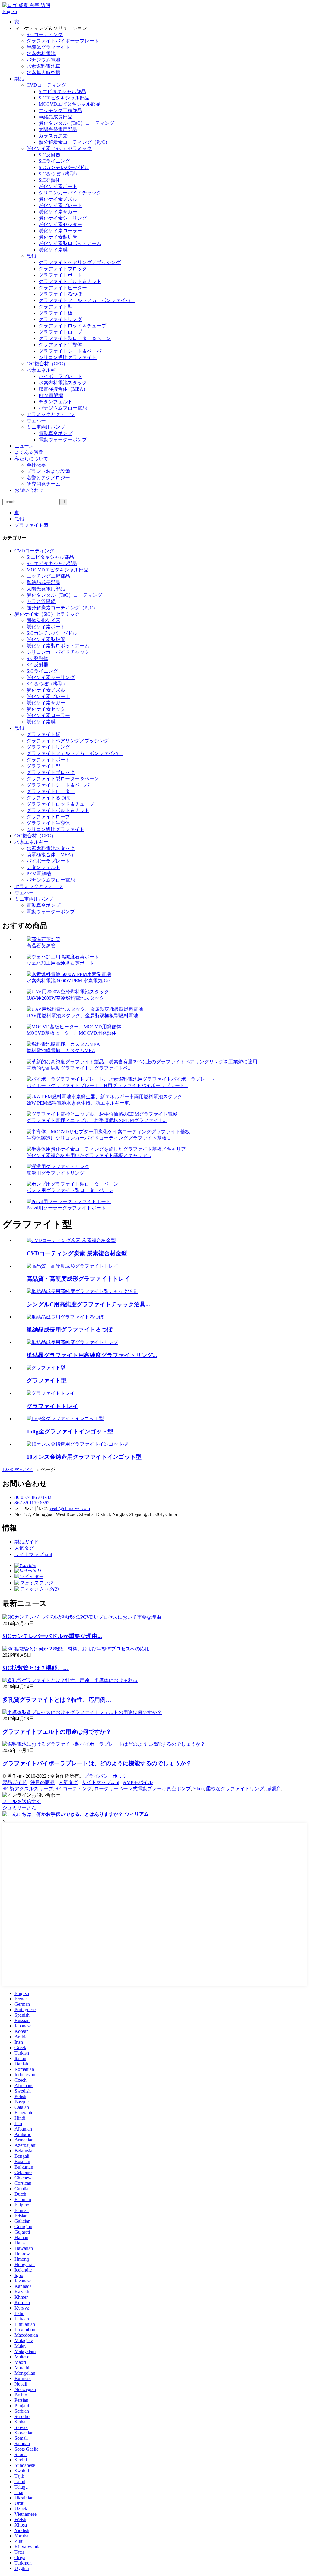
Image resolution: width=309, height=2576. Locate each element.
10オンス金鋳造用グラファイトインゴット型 (84, 1457)
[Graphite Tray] (51, 1393)
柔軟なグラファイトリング (235, 1789)
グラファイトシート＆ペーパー (72, 351)
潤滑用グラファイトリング (56, 1173)
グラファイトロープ (60, 332)
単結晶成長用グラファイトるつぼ (70, 1330)
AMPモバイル (138, 1782)
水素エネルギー (43, 370)
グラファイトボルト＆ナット (70, 281)
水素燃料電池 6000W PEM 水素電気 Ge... (70, 981)
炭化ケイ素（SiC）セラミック (59, 148)
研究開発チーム (43, 484)
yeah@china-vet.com (70, 1508)
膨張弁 (274, 1789)
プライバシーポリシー (108, 1776)
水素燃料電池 (41, 53)
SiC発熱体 (49, 180)
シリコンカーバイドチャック (70, 193)
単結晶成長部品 (56, 117)
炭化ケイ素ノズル (58, 199)
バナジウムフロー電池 (63, 408)
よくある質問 (29, 452)
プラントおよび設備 (48, 471)
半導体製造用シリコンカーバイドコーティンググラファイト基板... (98, 1138)
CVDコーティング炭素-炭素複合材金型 (77, 1253)
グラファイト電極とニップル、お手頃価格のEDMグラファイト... (97, 1120)
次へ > (21, 1469)
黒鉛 (31, 256)
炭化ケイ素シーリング (63, 218)
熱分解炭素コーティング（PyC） (74, 142)
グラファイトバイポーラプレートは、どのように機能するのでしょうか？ (97, 1763)
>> (31, 1469)
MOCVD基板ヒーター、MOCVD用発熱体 (72, 1033)
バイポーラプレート (60, 376)
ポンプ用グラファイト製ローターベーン (70, 1190)
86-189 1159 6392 (32, 1503)
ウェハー (36, 421)
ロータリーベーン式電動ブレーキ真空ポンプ (142, 1789)
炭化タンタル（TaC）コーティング (76, 123)
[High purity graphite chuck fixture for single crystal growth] (82, 1291)
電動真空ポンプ (56, 433)
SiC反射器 (49, 155)
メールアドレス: (32, 1508)
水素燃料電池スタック (63, 383)
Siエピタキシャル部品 (62, 91)
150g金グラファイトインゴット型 (70, 1431)
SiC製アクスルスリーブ (28, 1789)
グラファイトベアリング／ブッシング (80, 262)
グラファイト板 (56, 313)
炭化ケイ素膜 (53, 250)
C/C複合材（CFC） (47, 364)
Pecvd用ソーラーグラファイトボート (66, 1208)
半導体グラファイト (48, 47)
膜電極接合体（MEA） (63, 389)
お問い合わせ (29, 490)
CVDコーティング (46, 85)
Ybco (198, 1789)
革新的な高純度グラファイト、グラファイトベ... (79, 1068)
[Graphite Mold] (46, 1368)
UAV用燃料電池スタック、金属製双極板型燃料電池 (82, 1016)
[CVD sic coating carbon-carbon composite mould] (71, 1240)
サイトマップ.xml (33, 1554)
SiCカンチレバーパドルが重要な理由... (52, 1636)
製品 (19, 79)
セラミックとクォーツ (51, 414)
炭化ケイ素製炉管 (58, 237)
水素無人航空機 (43, 72)
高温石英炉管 (41, 946)
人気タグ (24, 1548)
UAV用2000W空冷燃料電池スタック (65, 998)
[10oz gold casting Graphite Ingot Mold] (77, 1444)
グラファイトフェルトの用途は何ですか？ (57, 1732)
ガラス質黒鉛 (53, 136)
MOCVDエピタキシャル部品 (70, 104)
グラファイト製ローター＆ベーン (75, 338)
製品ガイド (27, 1542)
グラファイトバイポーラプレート (63, 41)
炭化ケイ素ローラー (60, 231)
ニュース (24, 446)
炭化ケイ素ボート (58, 186)
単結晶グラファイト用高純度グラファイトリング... (92, 1355)
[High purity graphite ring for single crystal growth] (72, 1342)
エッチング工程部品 (60, 110)
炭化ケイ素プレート (60, 205)
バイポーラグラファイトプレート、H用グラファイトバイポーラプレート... (107, 1085)
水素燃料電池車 (43, 66)
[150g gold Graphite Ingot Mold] (65, 1419)
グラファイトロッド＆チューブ (72, 326)
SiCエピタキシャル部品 (64, 98)
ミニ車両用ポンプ (46, 427)
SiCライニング (54, 161)
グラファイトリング (60, 319)
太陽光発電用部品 (58, 129)
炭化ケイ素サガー (58, 212)
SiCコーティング (45, 35)
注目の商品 (43, 1782)
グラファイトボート (60, 275)
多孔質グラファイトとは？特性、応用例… (57, 1700)
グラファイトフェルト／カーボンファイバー (87, 300)
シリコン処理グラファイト (68, 357)
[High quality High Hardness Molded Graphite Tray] (72, 1266)
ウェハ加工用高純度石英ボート (60, 963)
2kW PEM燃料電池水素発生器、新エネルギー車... (80, 1103)
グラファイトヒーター (63, 288)
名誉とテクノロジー (48, 478)
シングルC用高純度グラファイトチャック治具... (88, 1304)
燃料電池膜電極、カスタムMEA (61, 1051)
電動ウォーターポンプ (63, 440)
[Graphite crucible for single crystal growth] (65, 1317)
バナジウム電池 (43, 60)
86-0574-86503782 (33, 1497)
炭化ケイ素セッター (60, 224)
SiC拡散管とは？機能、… (36, 1668)
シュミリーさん (19, 1808)
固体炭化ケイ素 (43, 620)
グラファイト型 (56, 307)
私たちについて (31, 459)
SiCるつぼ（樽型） (59, 174)
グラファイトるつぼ (60, 294)
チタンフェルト (56, 402)
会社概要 (36, 465)
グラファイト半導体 (60, 345)
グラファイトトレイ (52, 1406)
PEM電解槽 (51, 395)
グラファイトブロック (63, 269)
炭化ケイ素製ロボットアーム (70, 243)
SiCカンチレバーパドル (64, 167)
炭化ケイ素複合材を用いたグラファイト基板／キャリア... (89, 1155)
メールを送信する (22, 1801)
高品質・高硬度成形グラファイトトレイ (78, 1279)
